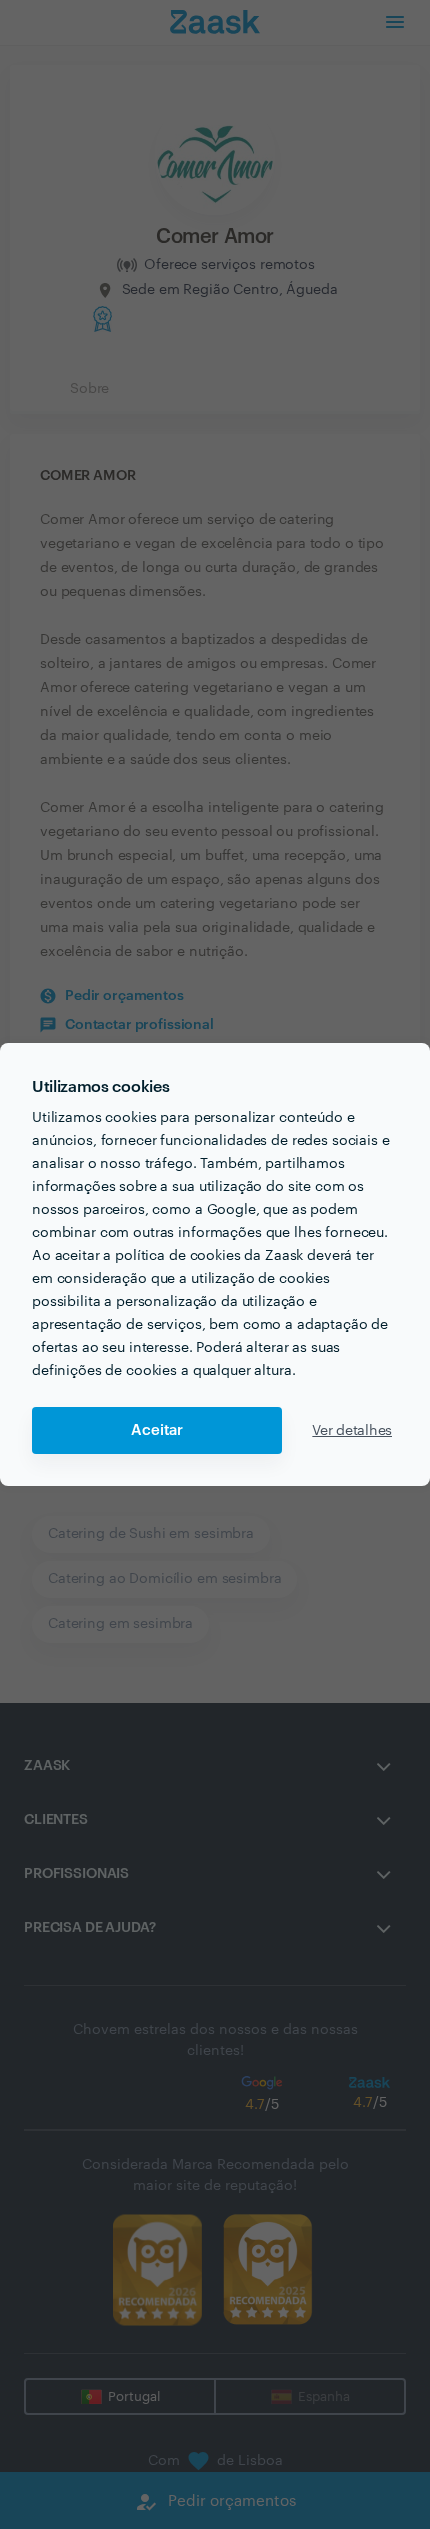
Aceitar (157, 1430)
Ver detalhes (352, 1431)
